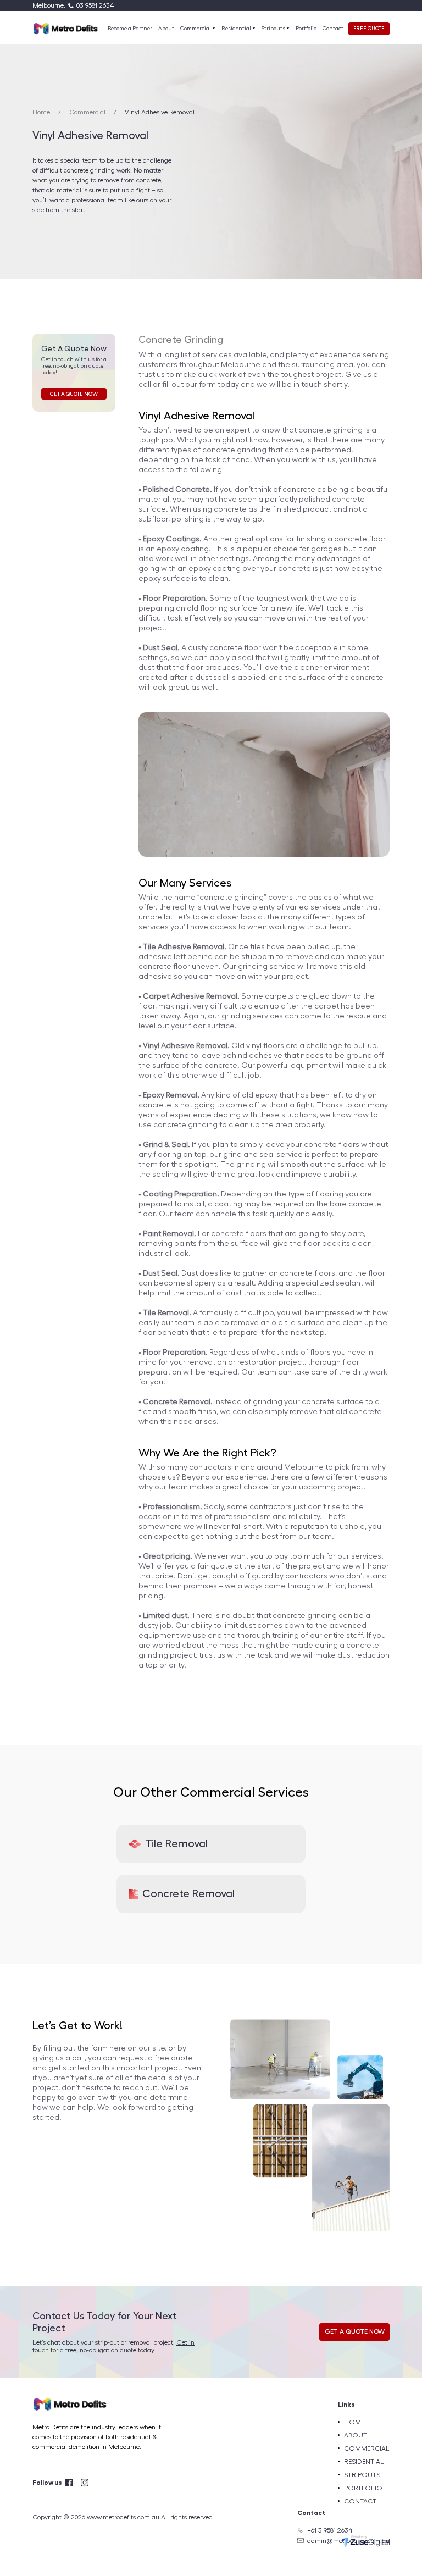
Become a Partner (130, 29)
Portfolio (306, 29)
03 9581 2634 (95, 5)
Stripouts (274, 29)
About (166, 29)
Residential (237, 29)
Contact (333, 29)
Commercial (196, 29)
